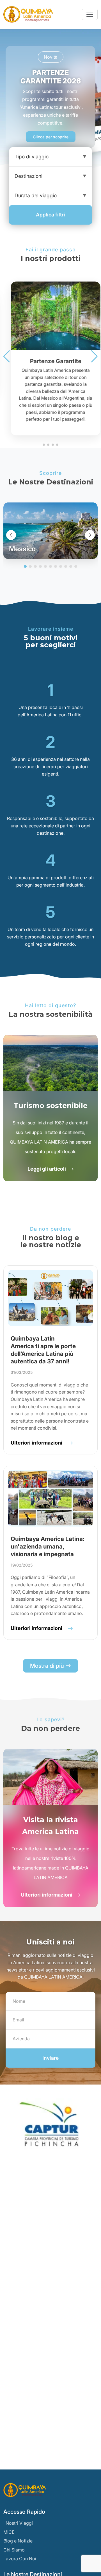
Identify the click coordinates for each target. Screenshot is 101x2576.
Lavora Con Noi (20, 2559)
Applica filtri (50, 215)
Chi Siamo (14, 2550)
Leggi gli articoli (47, 1169)
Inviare (50, 2058)
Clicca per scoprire (51, 137)
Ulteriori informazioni (47, 1895)
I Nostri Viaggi (18, 2523)
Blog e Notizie (18, 2541)
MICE (9, 2532)
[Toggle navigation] (90, 14)
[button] (7, 356)
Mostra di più (48, 1666)
